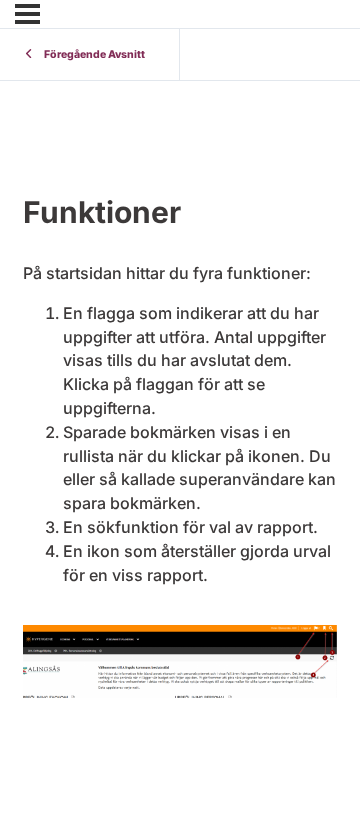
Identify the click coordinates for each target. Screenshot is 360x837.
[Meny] (27, 14)
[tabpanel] (180, 420)
